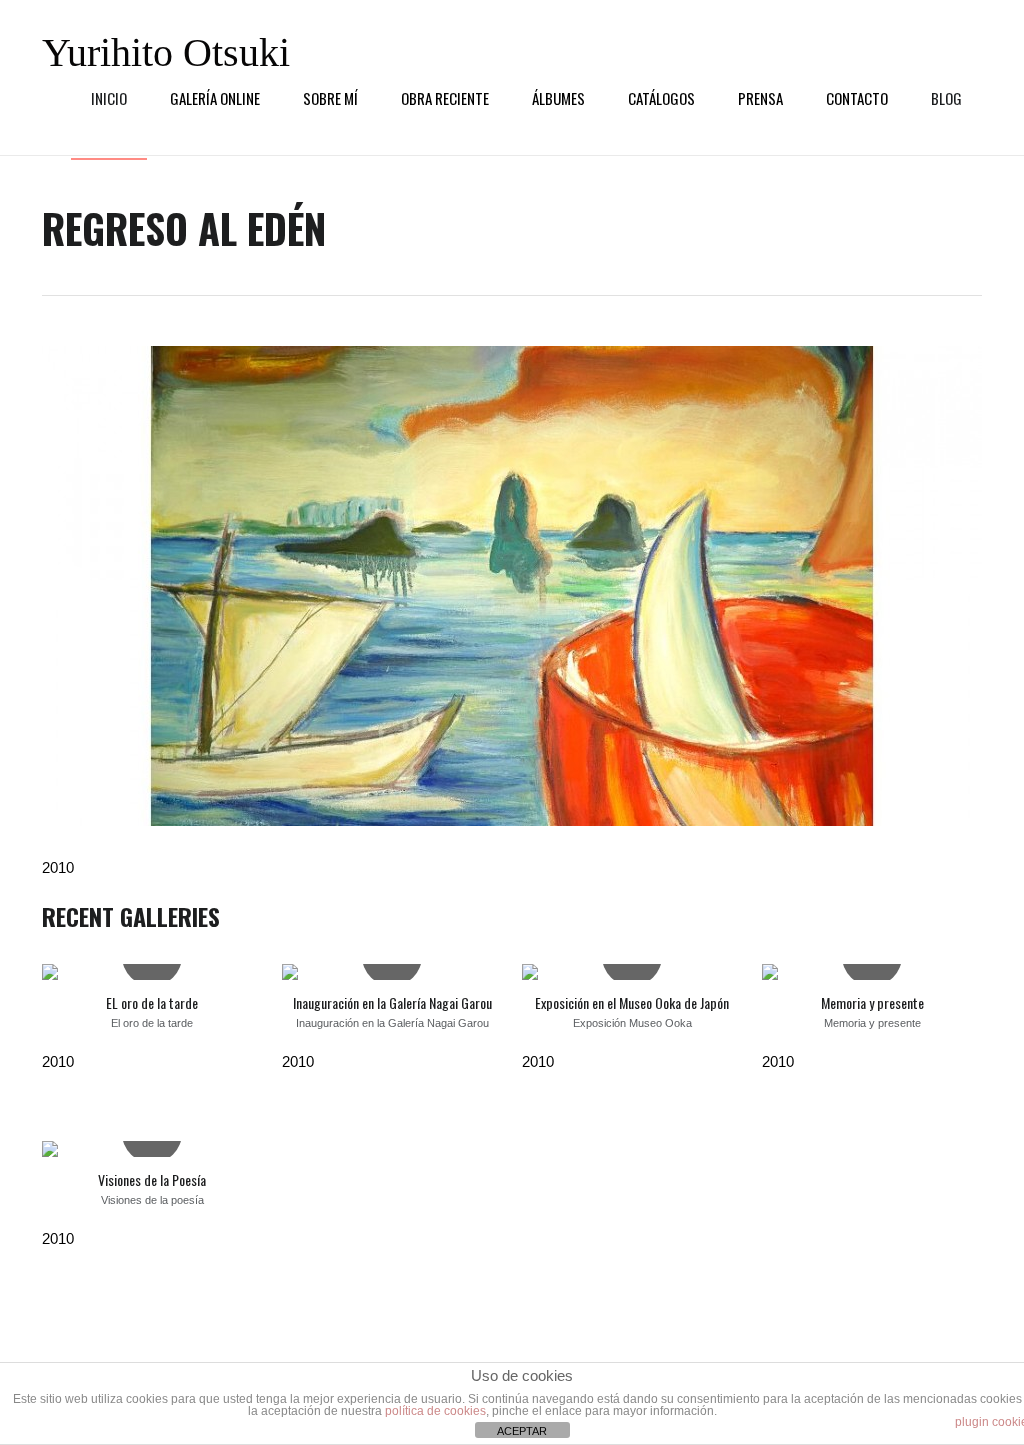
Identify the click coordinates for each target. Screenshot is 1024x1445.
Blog (946, 98)
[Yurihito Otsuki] (512, 586)
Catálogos (661, 98)
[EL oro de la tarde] (152, 972)
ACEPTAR (522, 1431)
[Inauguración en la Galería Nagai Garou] (392, 972)
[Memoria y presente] (872, 972)
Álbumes (558, 98)
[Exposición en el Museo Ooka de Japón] (632, 972)
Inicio (109, 98)
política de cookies (435, 1411)
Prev (72, 586)
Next (952, 586)
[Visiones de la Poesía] (152, 1149)
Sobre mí (330, 98)
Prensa (760, 98)
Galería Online (215, 98)
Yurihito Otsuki (166, 53)
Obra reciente (445, 98)
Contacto (857, 98)
